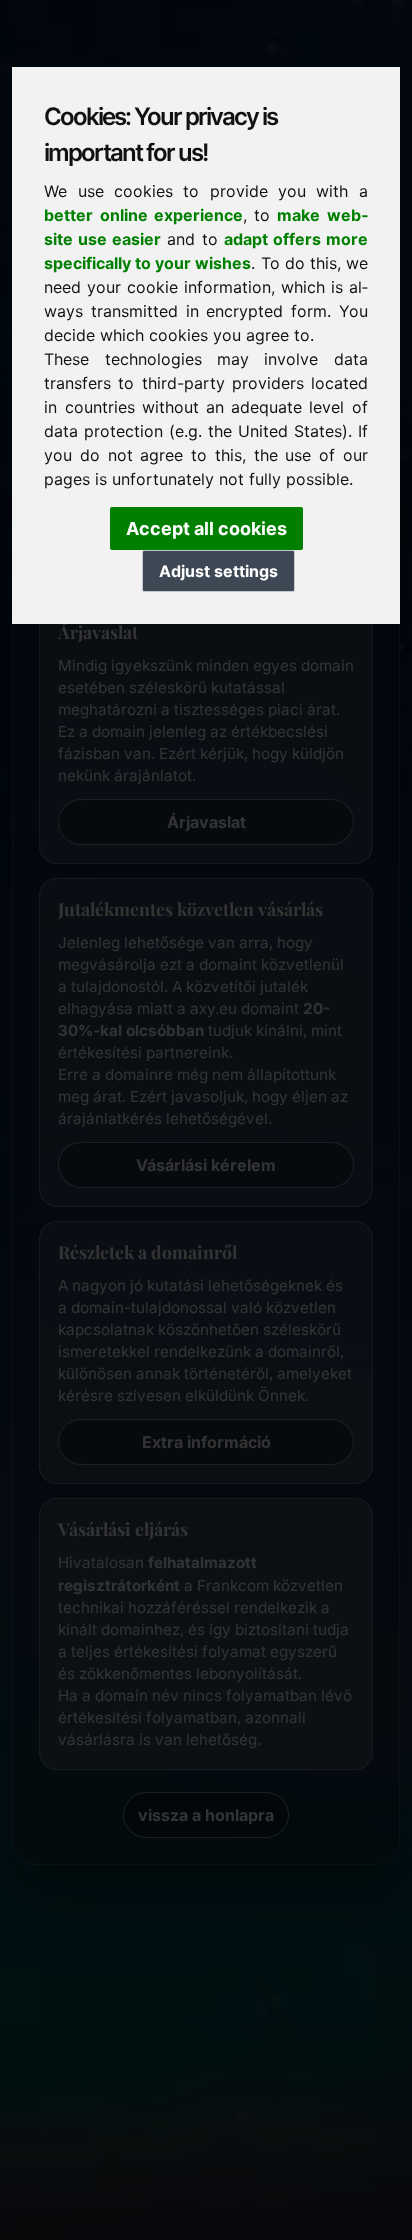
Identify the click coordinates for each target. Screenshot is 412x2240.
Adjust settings (218, 571)
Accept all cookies (206, 528)
